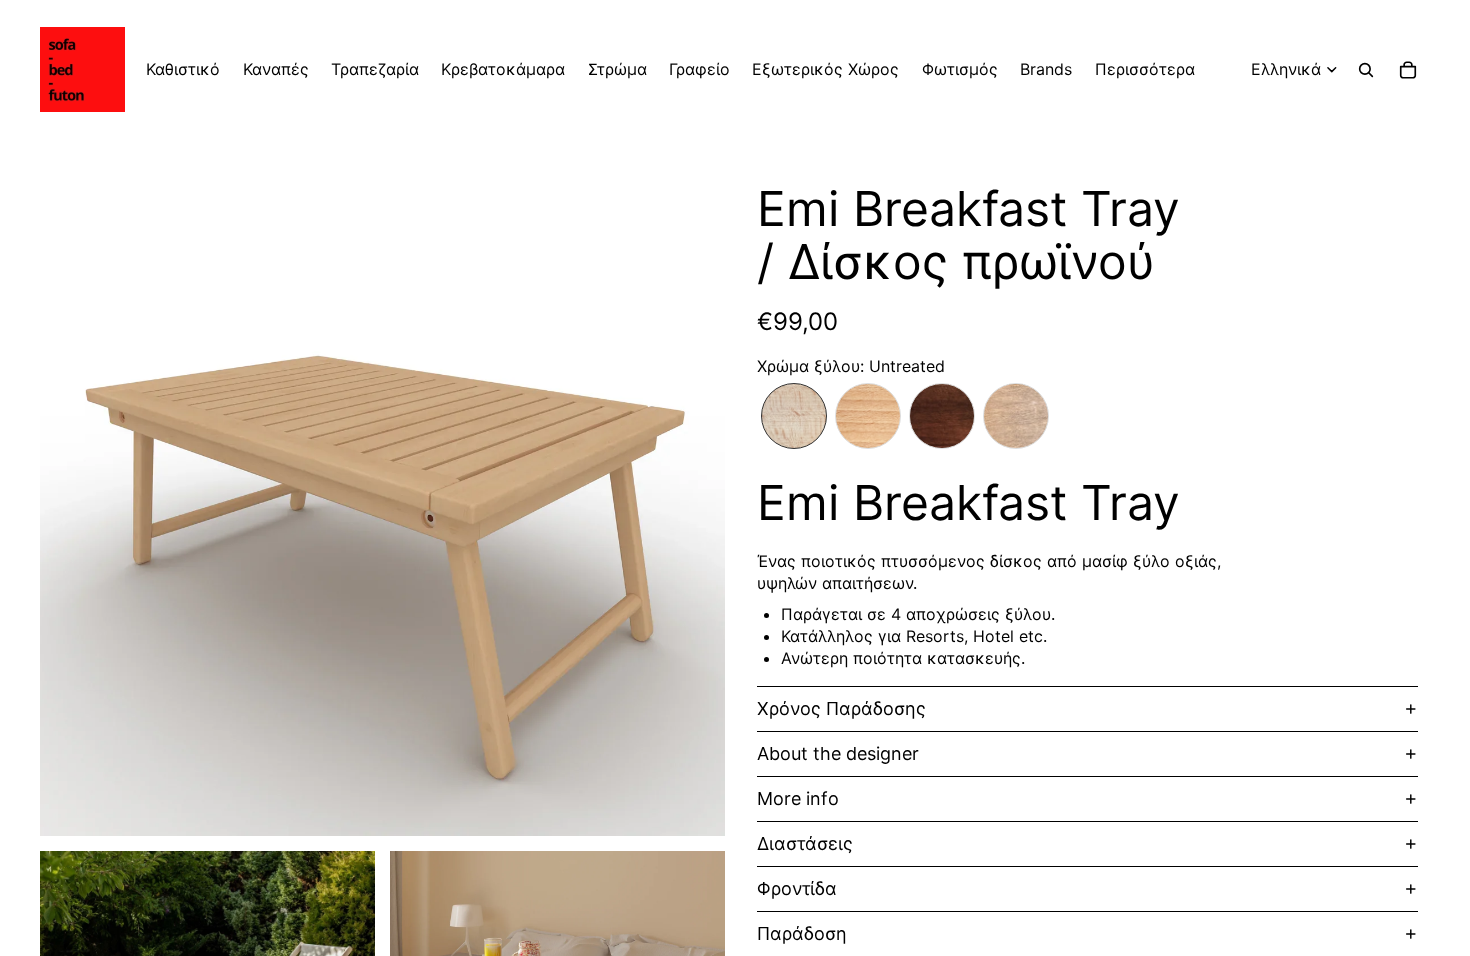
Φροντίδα (797, 888)
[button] (794, 416)
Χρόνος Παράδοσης (841, 708)
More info (798, 798)
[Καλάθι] (1408, 70)
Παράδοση (802, 933)
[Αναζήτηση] (1366, 70)
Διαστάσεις (805, 843)
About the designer (838, 753)
